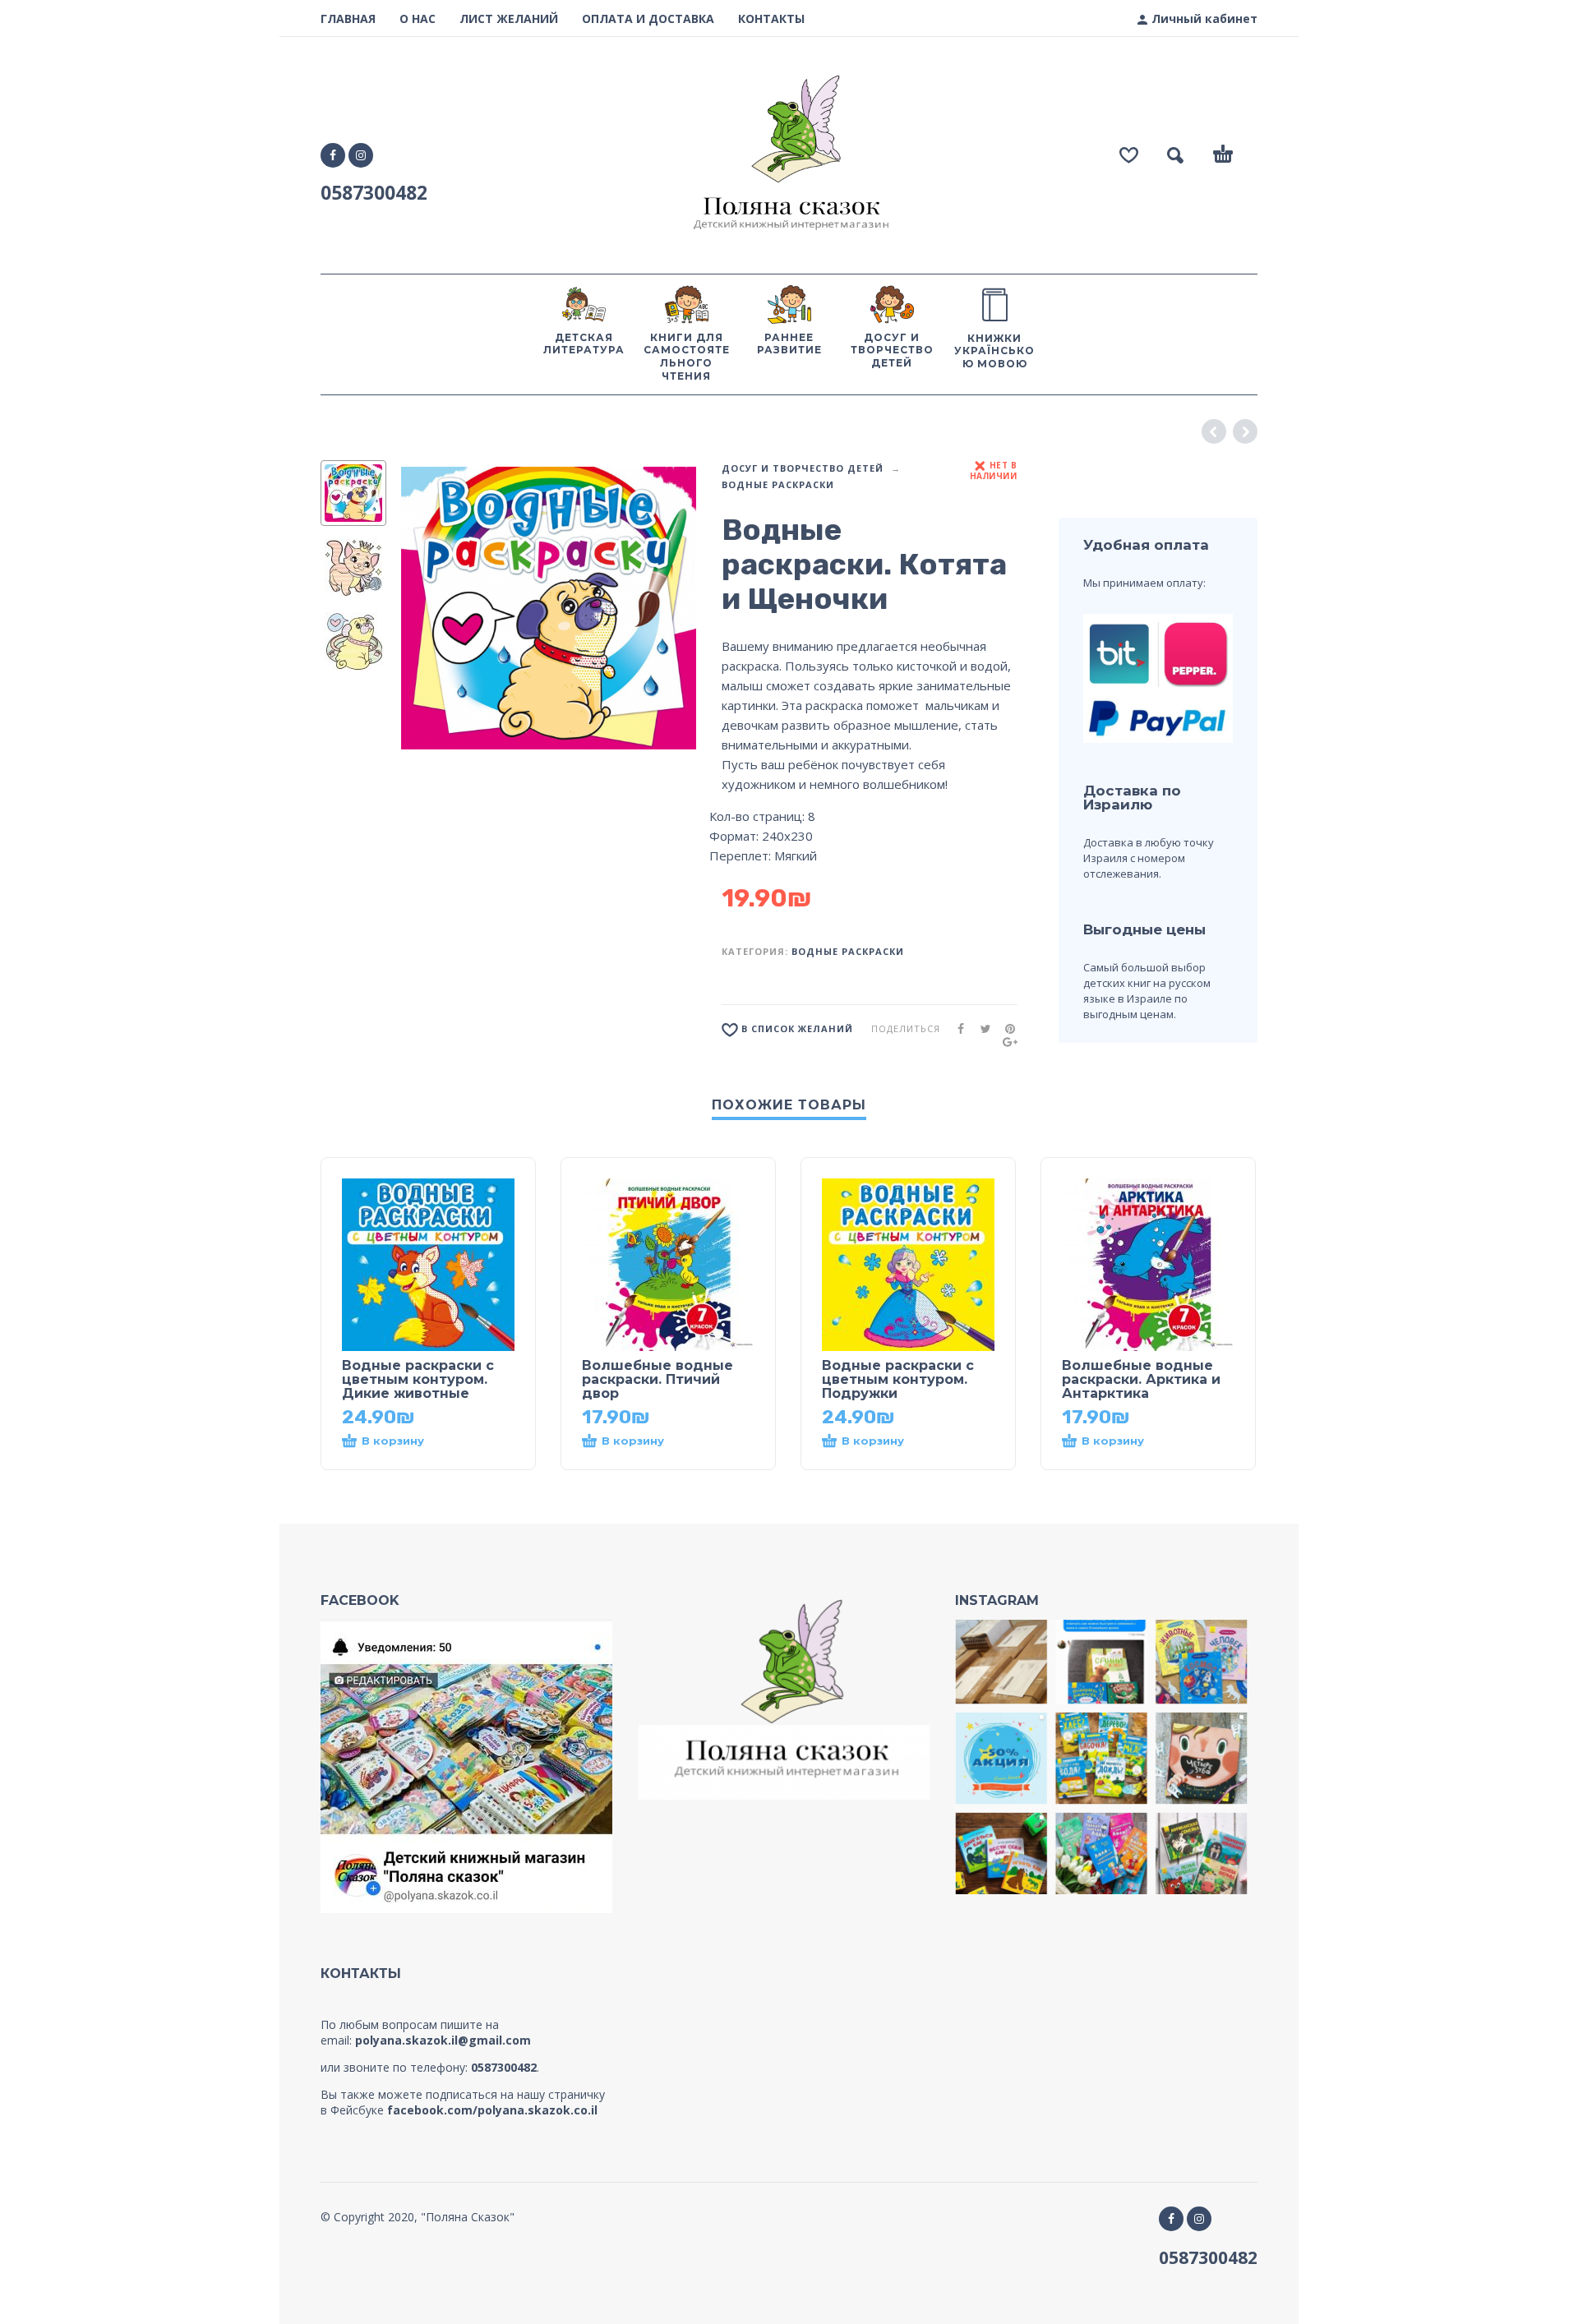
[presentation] (429, 608)
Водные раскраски (778, 484)
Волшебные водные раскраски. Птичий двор (657, 1379)
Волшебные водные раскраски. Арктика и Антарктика (1141, 1379)
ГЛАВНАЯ (348, 18)
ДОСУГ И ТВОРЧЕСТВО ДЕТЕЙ (803, 468)
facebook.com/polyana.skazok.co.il (492, 2110)
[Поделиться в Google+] (1005, 1042)
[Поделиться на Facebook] (956, 1028)
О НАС (418, 18)
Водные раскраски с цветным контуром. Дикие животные (418, 1379)
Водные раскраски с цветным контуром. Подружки (898, 1379)
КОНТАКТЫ (771, 18)
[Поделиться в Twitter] (980, 1028)
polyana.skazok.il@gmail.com (443, 2040)
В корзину (393, 1441)
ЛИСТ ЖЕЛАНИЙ (509, 18)
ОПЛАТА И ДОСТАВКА (648, 18)
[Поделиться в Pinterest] (1005, 1028)
